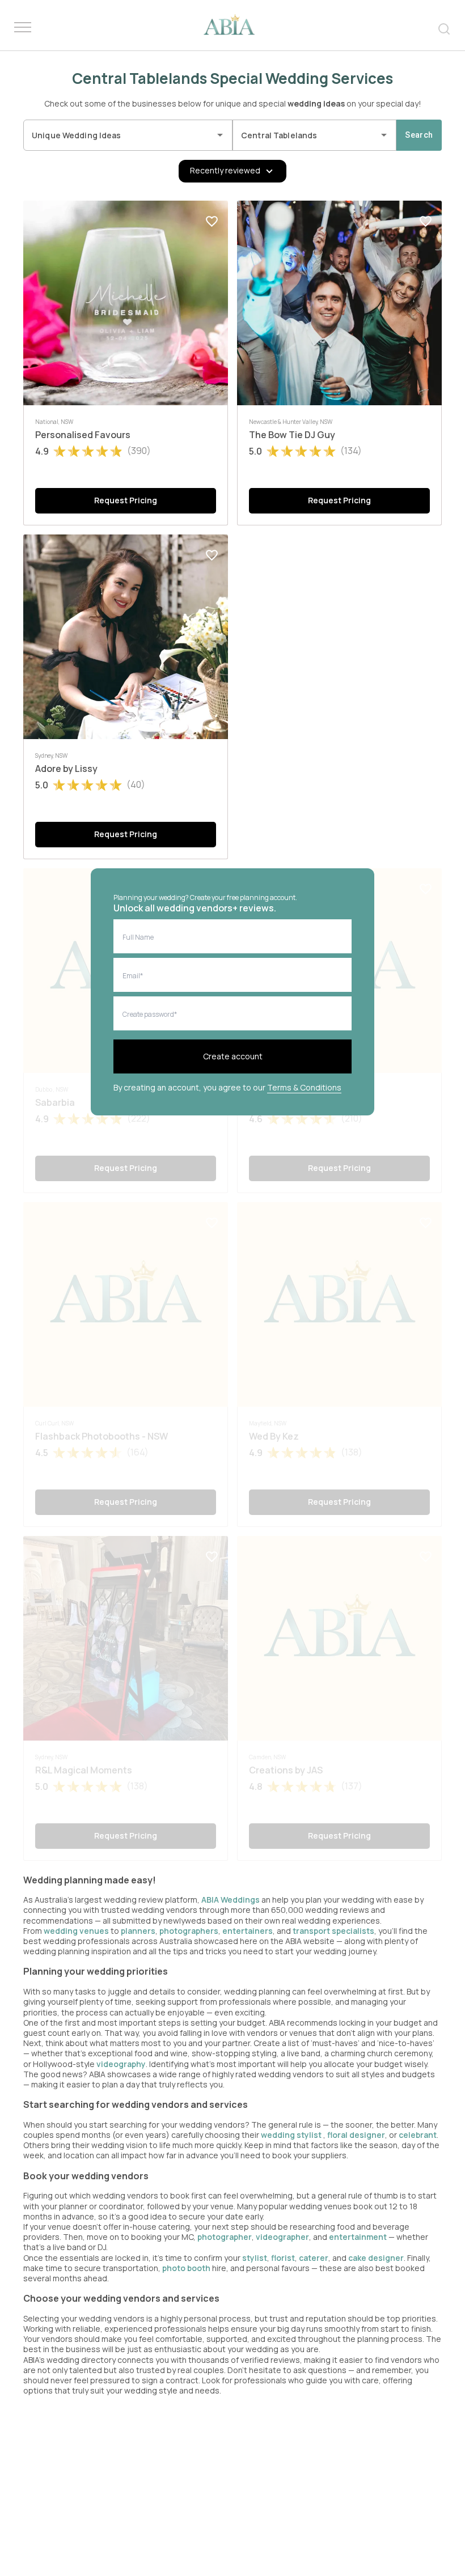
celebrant (418, 2135)
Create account (233, 1056)
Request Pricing (126, 500)
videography (121, 2064)
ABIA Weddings (231, 1900)
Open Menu (23, 28)
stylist (255, 2258)
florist (283, 2258)
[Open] (220, 135)
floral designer (356, 2135)
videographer (282, 2237)
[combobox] (119, 135)
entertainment (358, 2237)
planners (138, 1931)
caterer (314, 2258)
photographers (189, 1931)
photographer (225, 2237)
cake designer (376, 2258)
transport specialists (333, 1931)
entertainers (248, 1931)
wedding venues (76, 1931)
